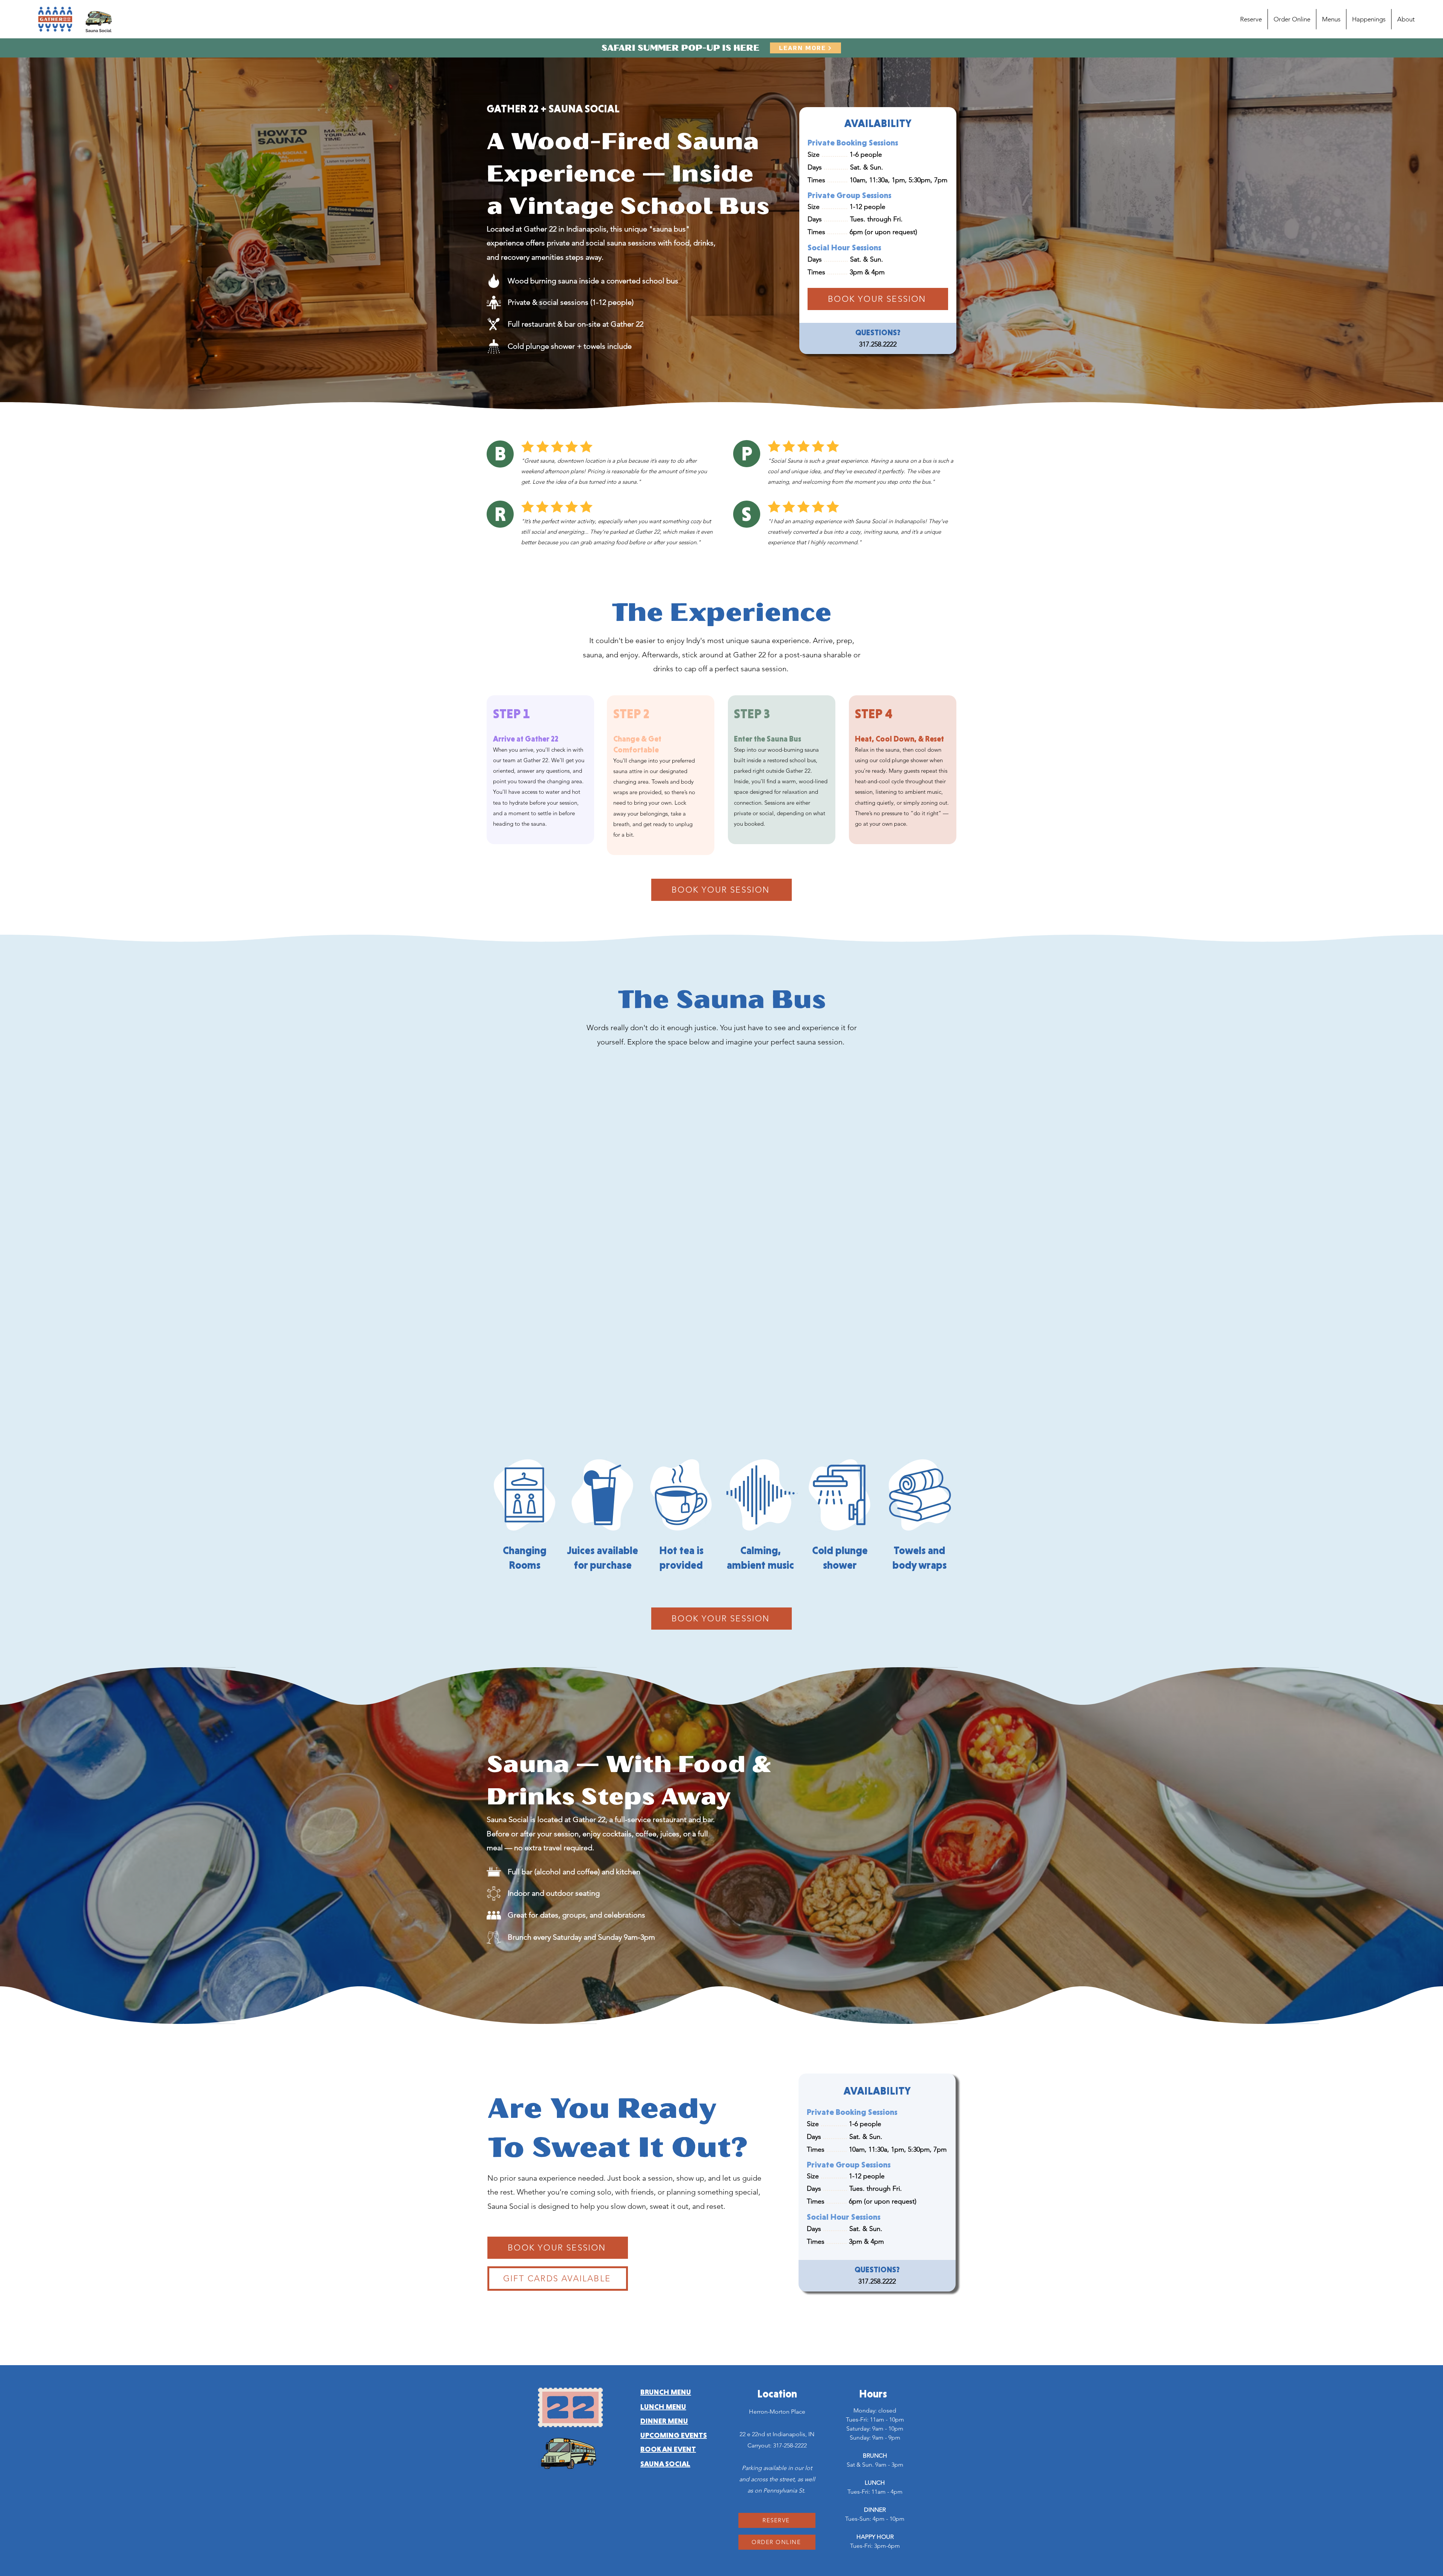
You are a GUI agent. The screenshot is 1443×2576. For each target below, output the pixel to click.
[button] (1331, 19)
